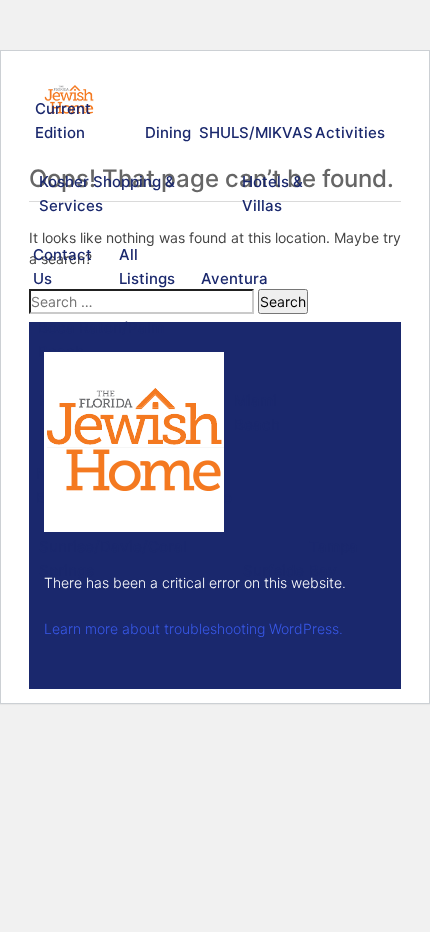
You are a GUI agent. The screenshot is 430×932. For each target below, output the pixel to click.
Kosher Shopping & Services (107, 193)
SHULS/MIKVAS (253, 132)
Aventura (233, 278)
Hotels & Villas (272, 193)
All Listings (147, 266)
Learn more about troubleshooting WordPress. (193, 628)
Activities (348, 132)
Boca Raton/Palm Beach (101, 339)
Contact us (62, 266)
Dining (167, 132)
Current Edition (63, 120)
